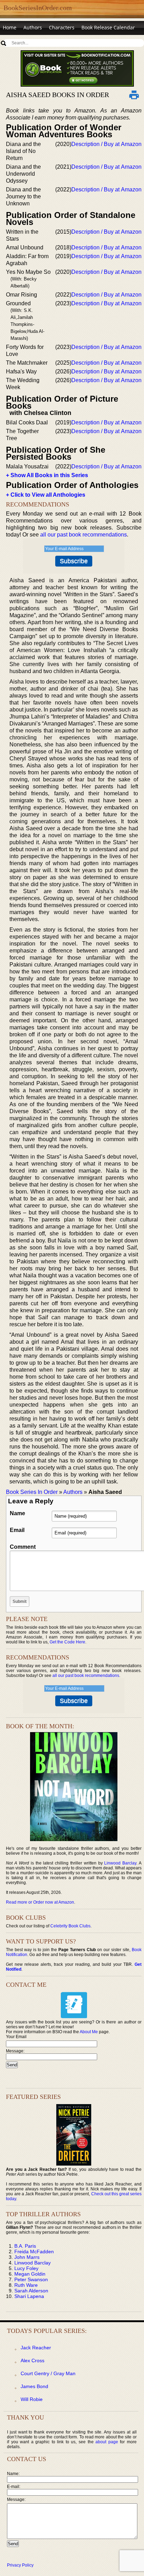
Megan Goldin (30, 2274)
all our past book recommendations (84, 535)
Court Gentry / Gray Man (48, 2373)
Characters (62, 27)
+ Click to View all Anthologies (46, 495)
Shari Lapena (29, 2296)
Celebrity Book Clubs (70, 1926)
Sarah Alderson (31, 2291)
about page (107, 2442)
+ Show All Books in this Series (47, 475)
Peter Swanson (31, 2279)
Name (17, 1513)
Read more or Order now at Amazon (40, 1902)
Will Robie (32, 2399)
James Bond (34, 2386)
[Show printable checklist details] (134, 95)
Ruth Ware (26, 2285)
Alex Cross (33, 2360)
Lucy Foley (26, 2268)
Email (17, 1530)
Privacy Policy (20, 2565)
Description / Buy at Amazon (106, 144)
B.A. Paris (25, 2246)
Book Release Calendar (108, 27)
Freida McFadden (34, 2252)
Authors (33, 27)
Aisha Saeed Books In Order (57, 95)
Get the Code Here (67, 1642)
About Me (89, 2032)
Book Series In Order (32, 1492)
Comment (23, 1547)
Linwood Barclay (120, 1863)
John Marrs (27, 2257)
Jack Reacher (36, 2348)
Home (10, 27)
